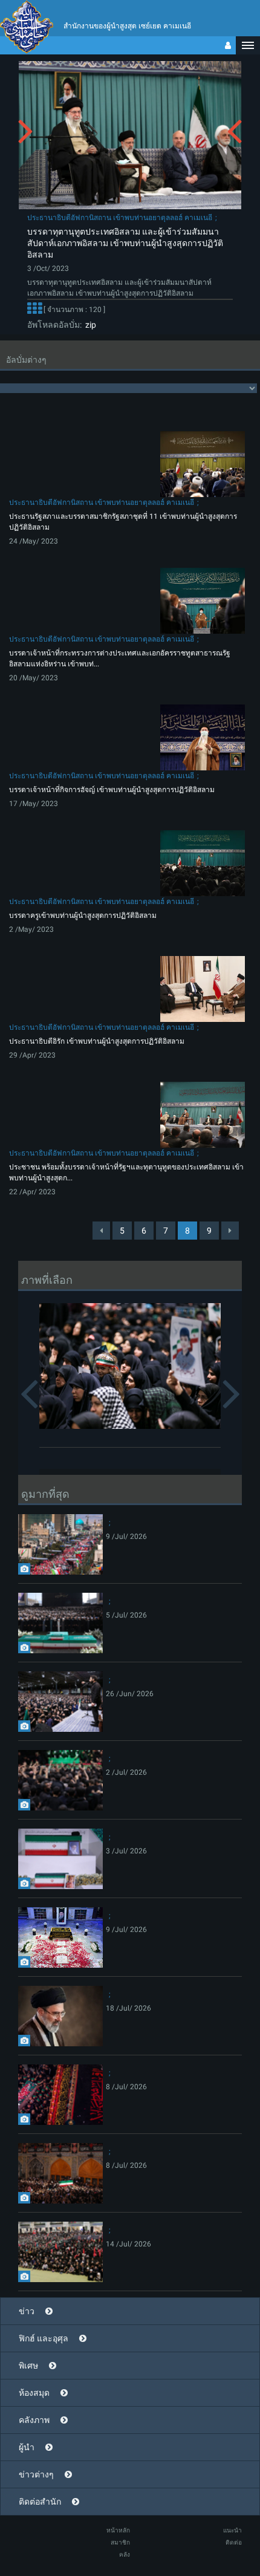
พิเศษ (28, 2366)
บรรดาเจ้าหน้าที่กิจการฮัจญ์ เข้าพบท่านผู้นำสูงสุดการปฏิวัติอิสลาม (112, 790)
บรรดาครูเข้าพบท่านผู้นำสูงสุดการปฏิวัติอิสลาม (83, 916)
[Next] (230, 1231)
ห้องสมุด (34, 2393)
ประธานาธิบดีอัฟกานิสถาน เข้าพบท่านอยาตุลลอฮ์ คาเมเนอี (120, 218)
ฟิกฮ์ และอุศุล (44, 2338)
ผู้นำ (27, 2447)
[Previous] (101, 1231)
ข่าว (27, 2311)
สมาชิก (120, 2542)
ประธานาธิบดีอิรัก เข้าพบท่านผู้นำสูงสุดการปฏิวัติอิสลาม (97, 1041)
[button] (248, 45)
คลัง (125, 2555)
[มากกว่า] (34, 310)
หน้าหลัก (118, 2530)
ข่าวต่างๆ (36, 2474)
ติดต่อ (234, 2542)
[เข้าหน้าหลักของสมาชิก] (228, 45)
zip (89, 325)
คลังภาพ (34, 2420)
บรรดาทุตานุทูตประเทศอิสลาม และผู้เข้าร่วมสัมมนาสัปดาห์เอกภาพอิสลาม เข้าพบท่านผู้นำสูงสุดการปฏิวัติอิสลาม (125, 243)
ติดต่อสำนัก (40, 2502)
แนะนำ (232, 2530)
